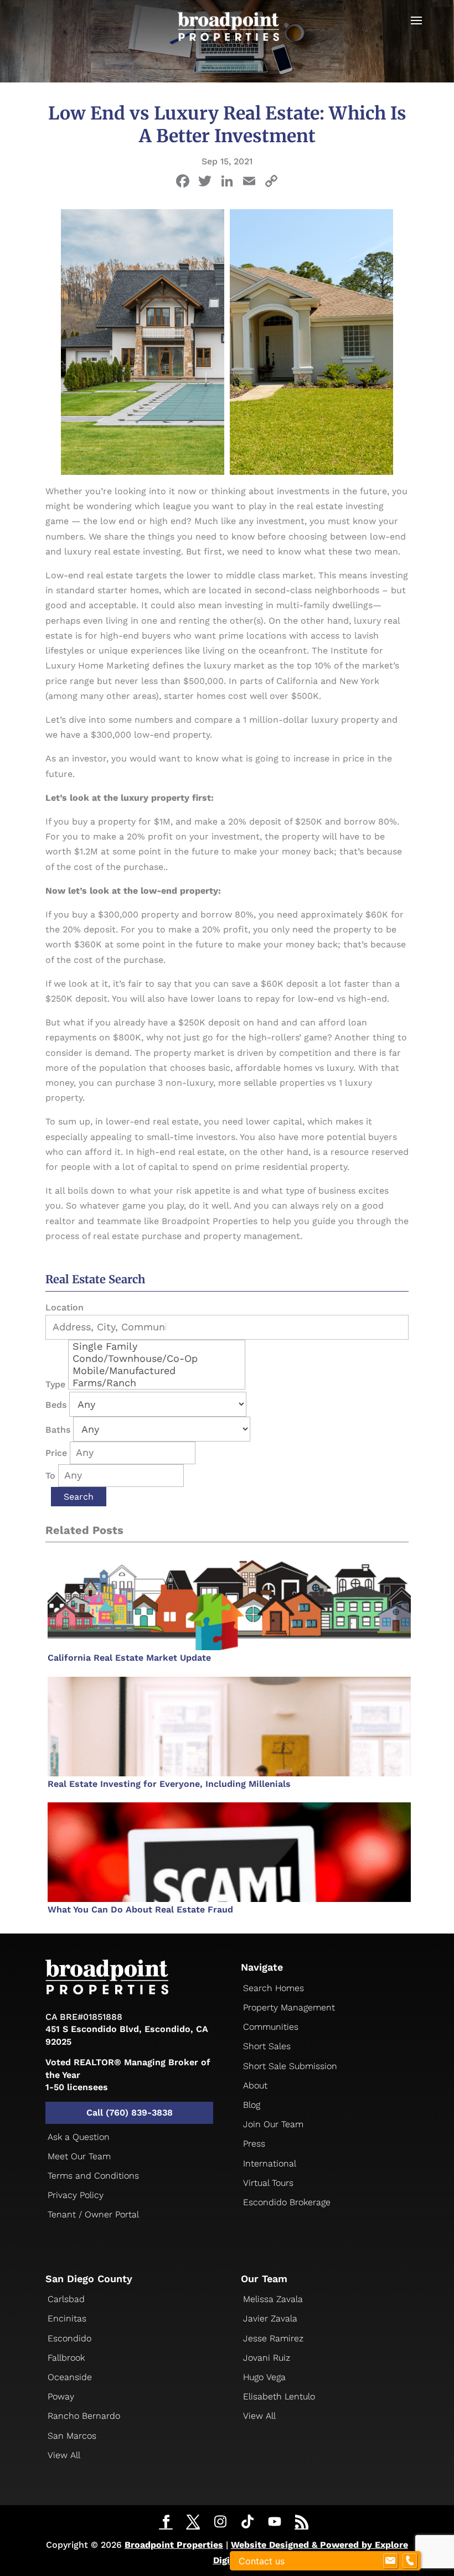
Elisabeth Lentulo (279, 2396)
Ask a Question (79, 2137)
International (270, 2163)
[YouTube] (275, 2522)
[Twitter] (193, 2523)
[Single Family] (157, 1346)
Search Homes (274, 1988)
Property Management (289, 2007)
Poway (61, 2396)
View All (64, 2455)
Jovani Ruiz (267, 2358)
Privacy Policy (76, 2195)
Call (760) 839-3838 (130, 2113)
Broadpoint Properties (174, 2545)
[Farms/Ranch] (157, 1383)
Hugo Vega (264, 2377)
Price (56, 1453)
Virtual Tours (268, 2183)
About (255, 2085)
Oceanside (70, 2377)
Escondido (69, 2338)
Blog (252, 2105)
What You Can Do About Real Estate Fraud (140, 1909)
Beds (56, 1405)
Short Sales (267, 2046)
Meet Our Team (79, 2156)
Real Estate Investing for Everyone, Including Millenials (169, 1784)
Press (254, 2144)
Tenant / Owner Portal (93, 2214)
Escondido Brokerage (287, 2202)
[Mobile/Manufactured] (157, 1371)
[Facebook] (183, 182)
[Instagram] (220, 2522)
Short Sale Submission (290, 2066)
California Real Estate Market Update (129, 1658)
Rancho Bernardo (84, 2416)
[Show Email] (390, 2561)
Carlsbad (66, 2299)
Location (65, 1307)
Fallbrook (66, 2358)
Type (55, 1384)
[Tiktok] (247, 2522)
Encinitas (67, 2318)
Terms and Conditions (93, 2176)
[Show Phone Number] (410, 2561)
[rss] (302, 2523)
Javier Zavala (270, 2318)
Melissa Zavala (273, 2299)
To (50, 1476)
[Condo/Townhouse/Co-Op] (157, 1359)
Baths (58, 1430)
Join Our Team (273, 2124)
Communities (271, 2027)
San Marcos (72, 2436)
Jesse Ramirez (273, 2338)
